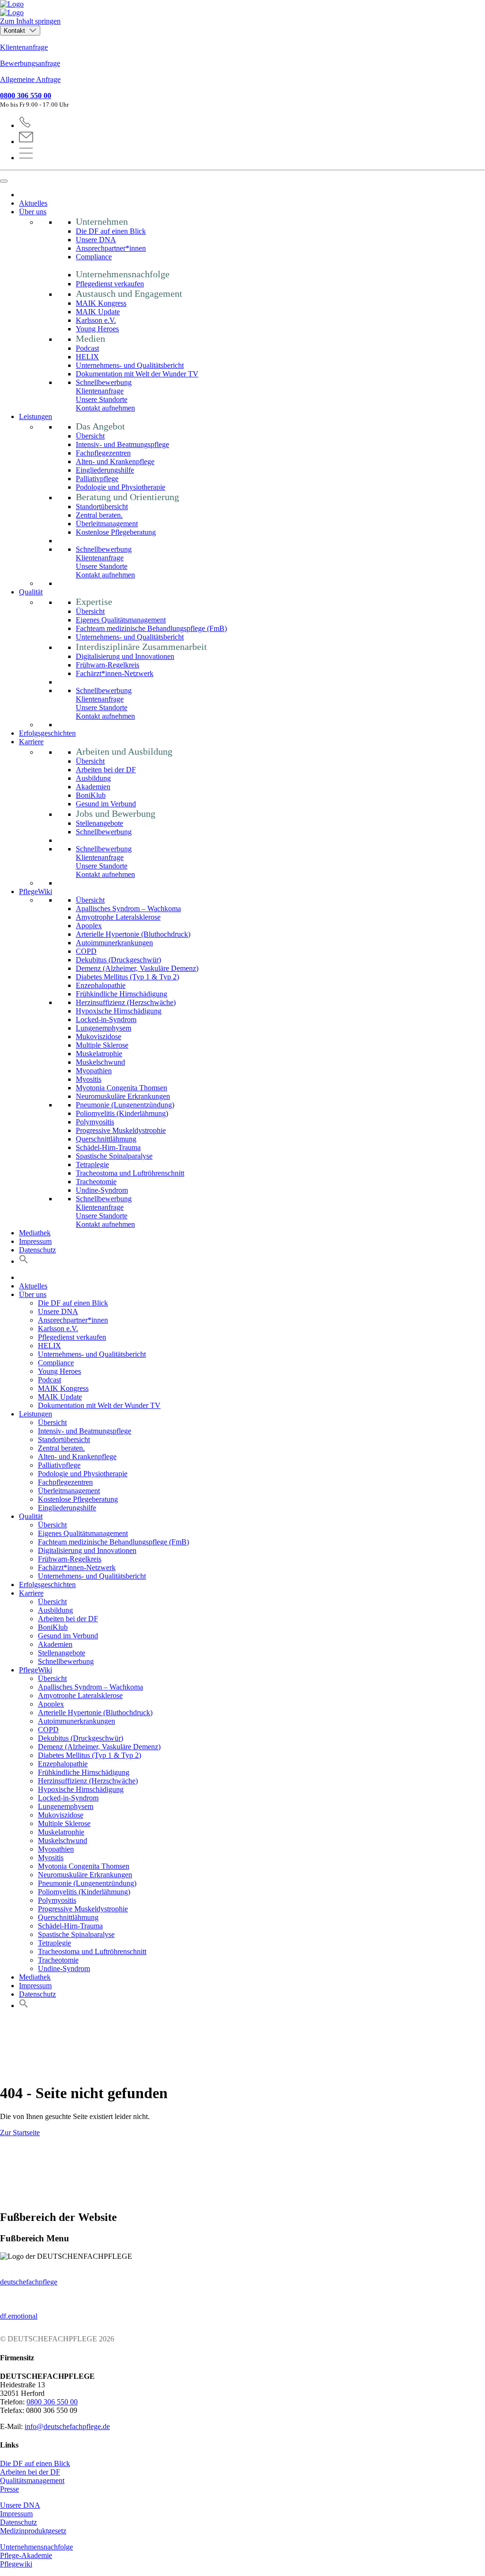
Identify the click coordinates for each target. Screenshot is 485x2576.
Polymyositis (95, 1122)
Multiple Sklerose (102, 1045)
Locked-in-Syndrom (106, 1019)
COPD (86, 951)
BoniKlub (91, 795)
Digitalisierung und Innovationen (125, 656)
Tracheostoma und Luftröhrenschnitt (130, 1173)
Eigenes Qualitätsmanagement (121, 620)
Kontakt (15, 31)
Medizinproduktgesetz (33, 2531)
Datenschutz (37, 1250)
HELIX (87, 357)
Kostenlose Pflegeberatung (116, 532)
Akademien (93, 787)
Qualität (31, 592)
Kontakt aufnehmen (105, 408)
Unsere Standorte (102, 399)
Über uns (33, 212)
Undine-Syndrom (102, 1190)
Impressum (35, 1241)
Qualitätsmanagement (32, 2480)
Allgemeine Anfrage (30, 79)
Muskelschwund (100, 1062)
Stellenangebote (99, 823)
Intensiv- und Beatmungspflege (122, 444)
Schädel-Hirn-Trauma (108, 1147)
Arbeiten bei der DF (106, 770)
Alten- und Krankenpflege (115, 461)
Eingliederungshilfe (105, 470)
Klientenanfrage (24, 47)
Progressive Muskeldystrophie (121, 1130)
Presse (9, 2489)
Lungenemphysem (103, 1028)
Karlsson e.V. (96, 320)
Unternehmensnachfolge (36, 2547)
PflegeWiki (36, 891)
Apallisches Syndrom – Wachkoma (128, 909)
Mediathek (35, 1233)
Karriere (31, 742)
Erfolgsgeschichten (47, 733)
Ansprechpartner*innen (111, 248)
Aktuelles (33, 203)
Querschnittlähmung (106, 1139)
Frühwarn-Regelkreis (108, 665)
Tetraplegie (92, 1165)
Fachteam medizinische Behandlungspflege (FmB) (151, 628)
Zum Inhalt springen (30, 21)
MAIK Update (98, 312)
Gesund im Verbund (106, 804)
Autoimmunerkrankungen (114, 943)
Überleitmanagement (107, 524)
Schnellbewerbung (104, 382)
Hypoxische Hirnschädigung (119, 1011)
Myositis (89, 1079)
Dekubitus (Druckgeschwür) (118, 960)
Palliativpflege (97, 479)
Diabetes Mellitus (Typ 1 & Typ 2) (127, 977)
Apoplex (89, 926)
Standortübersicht (102, 507)
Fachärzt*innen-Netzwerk (115, 673)
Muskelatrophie (99, 1054)
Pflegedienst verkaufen (110, 284)
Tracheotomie (96, 1182)
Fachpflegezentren (103, 453)
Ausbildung (93, 778)
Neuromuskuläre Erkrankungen (123, 1096)
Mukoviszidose (99, 1037)
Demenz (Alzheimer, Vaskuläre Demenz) (137, 968)
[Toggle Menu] (4, 181)
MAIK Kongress (101, 303)
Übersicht (90, 436)
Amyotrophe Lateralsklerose (118, 917)
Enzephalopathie (101, 985)
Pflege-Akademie (26, 2555)
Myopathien (94, 1071)
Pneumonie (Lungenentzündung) (125, 1105)
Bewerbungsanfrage (30, 63)
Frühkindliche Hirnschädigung (121, 994)
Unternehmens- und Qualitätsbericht (130, 365)
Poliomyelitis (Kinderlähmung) (122, 1113)
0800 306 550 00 (26, 96)
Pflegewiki (16, 2564)
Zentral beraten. (99, 515)
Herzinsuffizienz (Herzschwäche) (126, 1002)
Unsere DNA (96, 240)
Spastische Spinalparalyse (114, 1156)
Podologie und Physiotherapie (121, 487)
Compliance (94, 257)
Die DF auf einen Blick (111, 231)
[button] (24, 1261)
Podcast (87, 348)
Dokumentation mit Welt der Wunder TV (137, 374)
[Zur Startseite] (242, 9)
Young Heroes (97, 329)
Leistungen (36, 416)
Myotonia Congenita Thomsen (121, 1088)
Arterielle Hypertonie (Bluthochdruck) (133, 934)
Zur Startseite (20, 2133)
